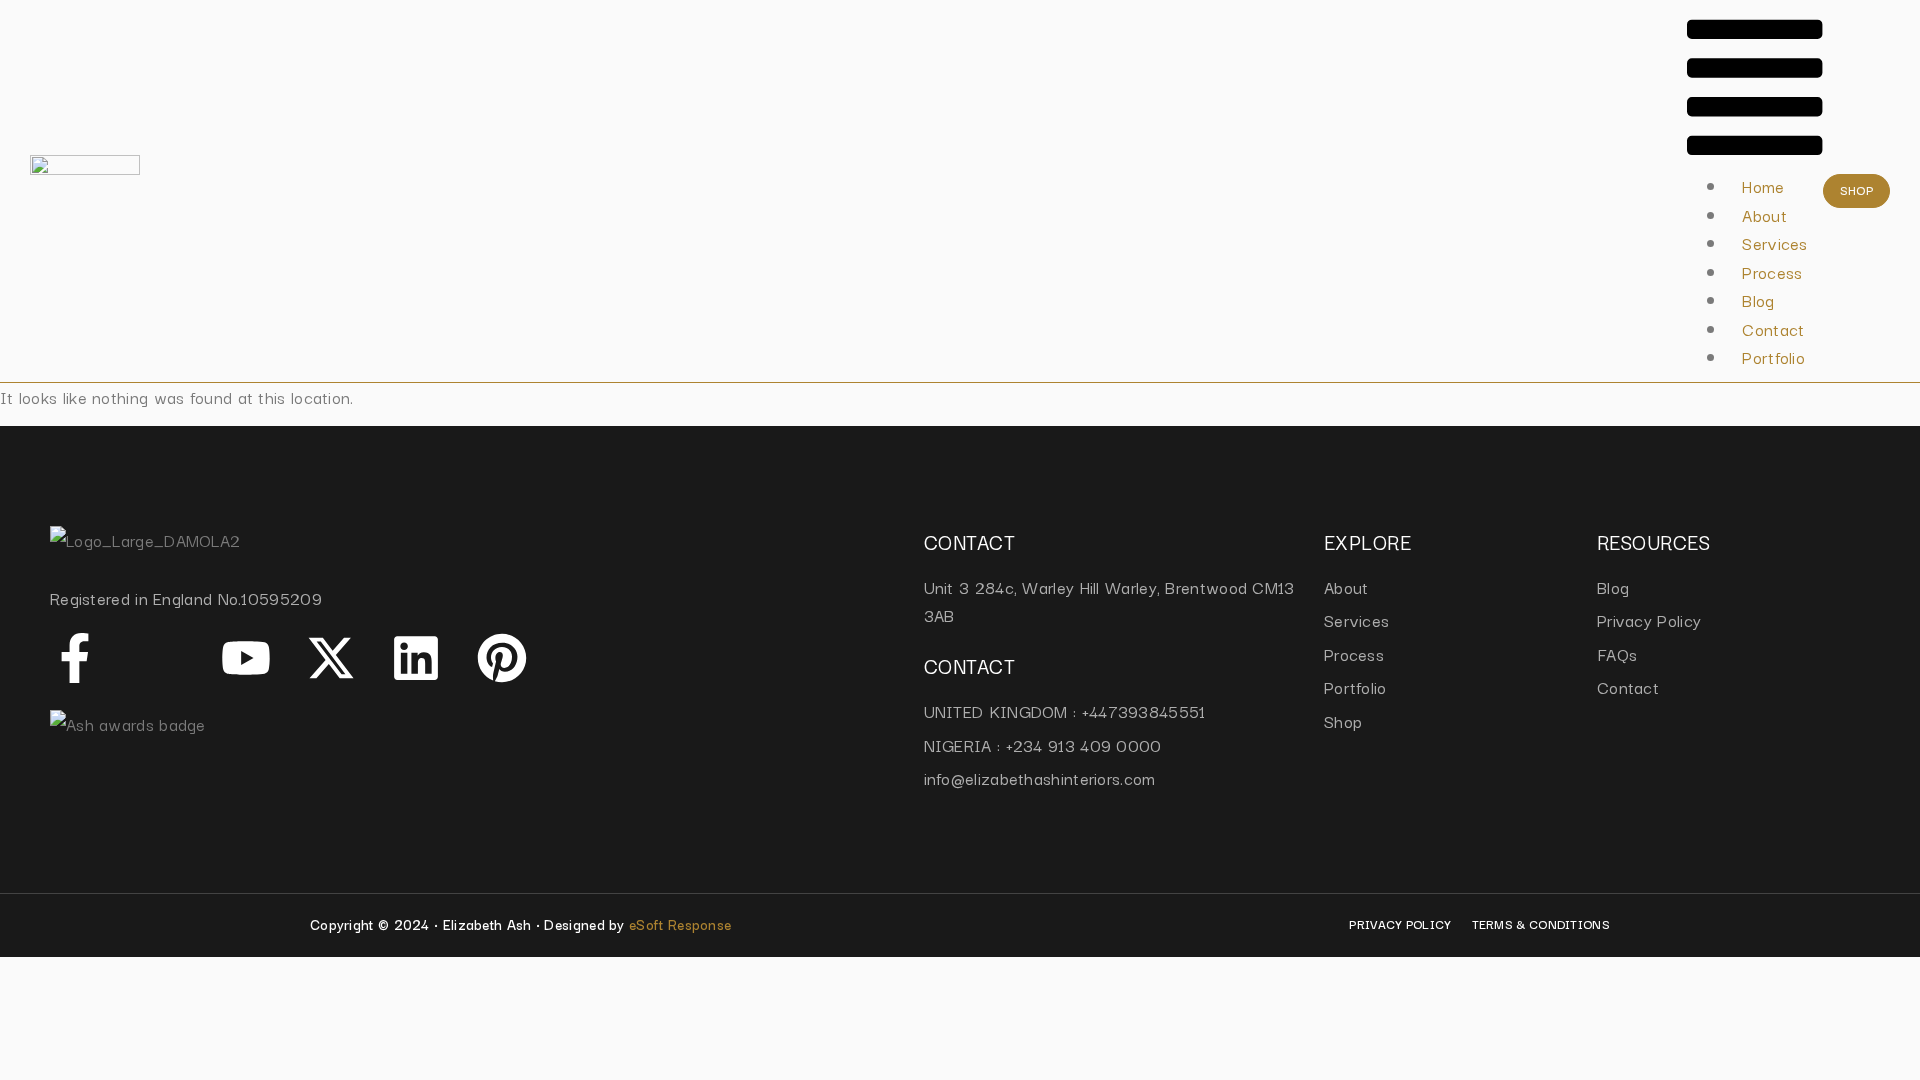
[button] (1754, 91)
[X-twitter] (331, 658)
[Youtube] (246, 658)
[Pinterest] (502, 658)
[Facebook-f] (75, 658)
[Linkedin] (416, 658)
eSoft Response (680, 924)
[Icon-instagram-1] (160, 658)
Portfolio (1773, 357)
